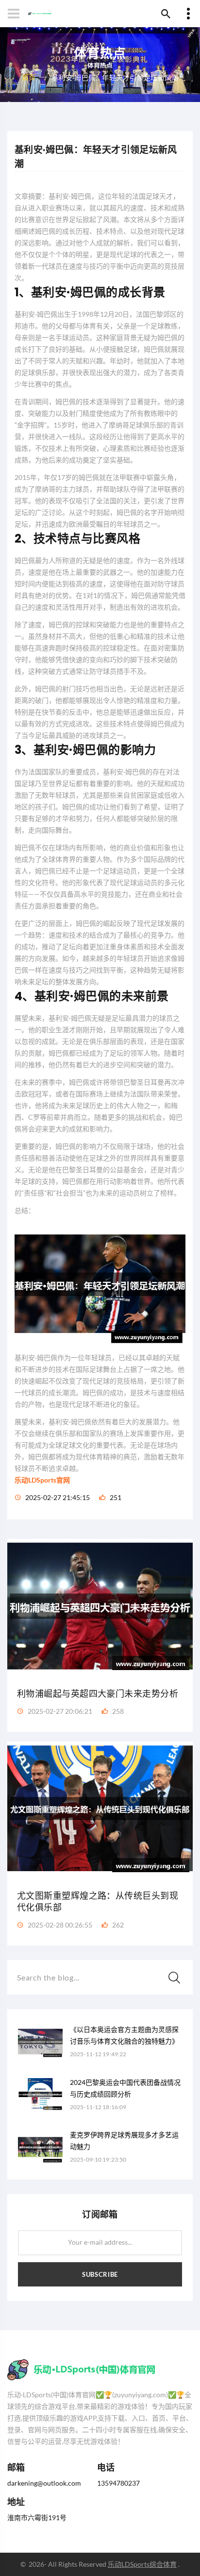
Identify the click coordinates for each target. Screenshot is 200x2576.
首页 (29, 77)
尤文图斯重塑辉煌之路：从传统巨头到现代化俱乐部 (98, 1902)
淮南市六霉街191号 (37, 2517)
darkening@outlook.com (44, 2483)
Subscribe (100, 2274)
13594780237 (118, 2483)
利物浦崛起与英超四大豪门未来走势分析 (98, 1694)
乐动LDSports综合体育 (142, 2564)
